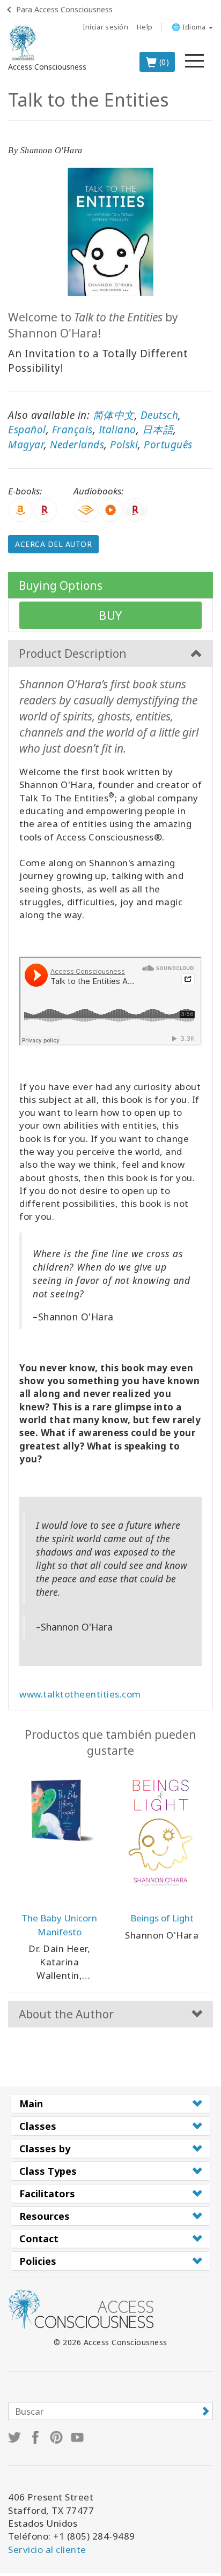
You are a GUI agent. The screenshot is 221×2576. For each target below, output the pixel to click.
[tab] (110, 2104)
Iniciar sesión (105, 27)
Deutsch (160, 415)
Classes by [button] (45, 2149)
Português (168, 445)
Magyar (26, 445)
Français (72, 430)
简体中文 (114, 415)
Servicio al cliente (47, 2549)
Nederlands (77, 445)
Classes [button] (38, 2126)
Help (145, 27)
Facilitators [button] (47, 2194)
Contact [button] (39, 2239)
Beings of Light (162, 1918)
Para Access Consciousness (64, 9)
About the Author (66, 2014)
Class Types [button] (48, 2171)
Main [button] (31, 2104)
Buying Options (61, 585)
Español (27, 430)
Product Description (73, 654)
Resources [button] (45, 2216)
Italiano (117, 430)
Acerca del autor (53, 544)
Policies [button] (38, 2261)
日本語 (158, 430)
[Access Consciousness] (23, 43)
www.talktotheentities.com (80, 1694)
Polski (124, 445)
